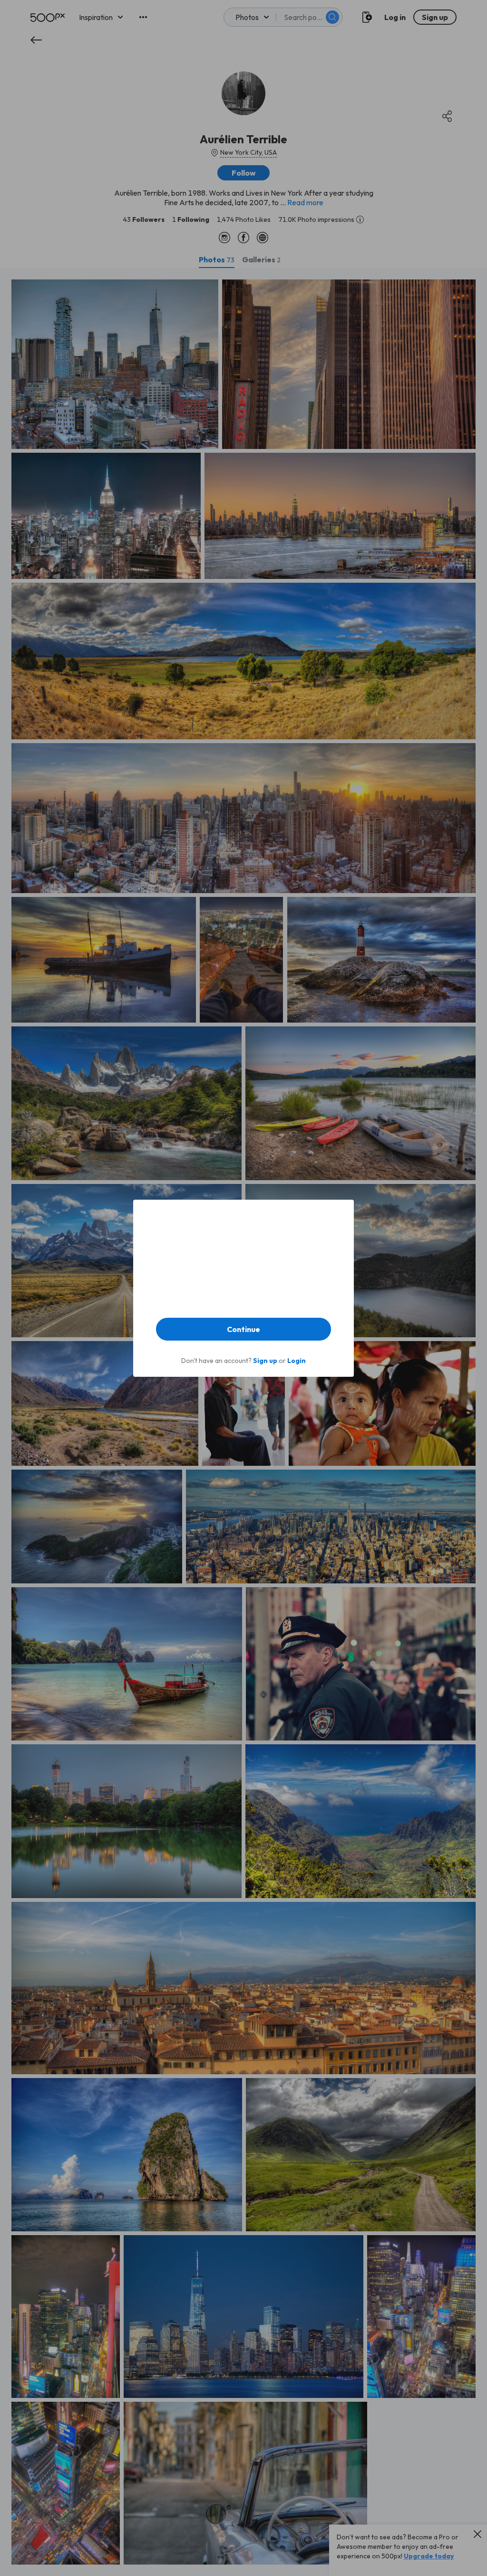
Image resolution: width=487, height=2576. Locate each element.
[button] (243, 1329)
